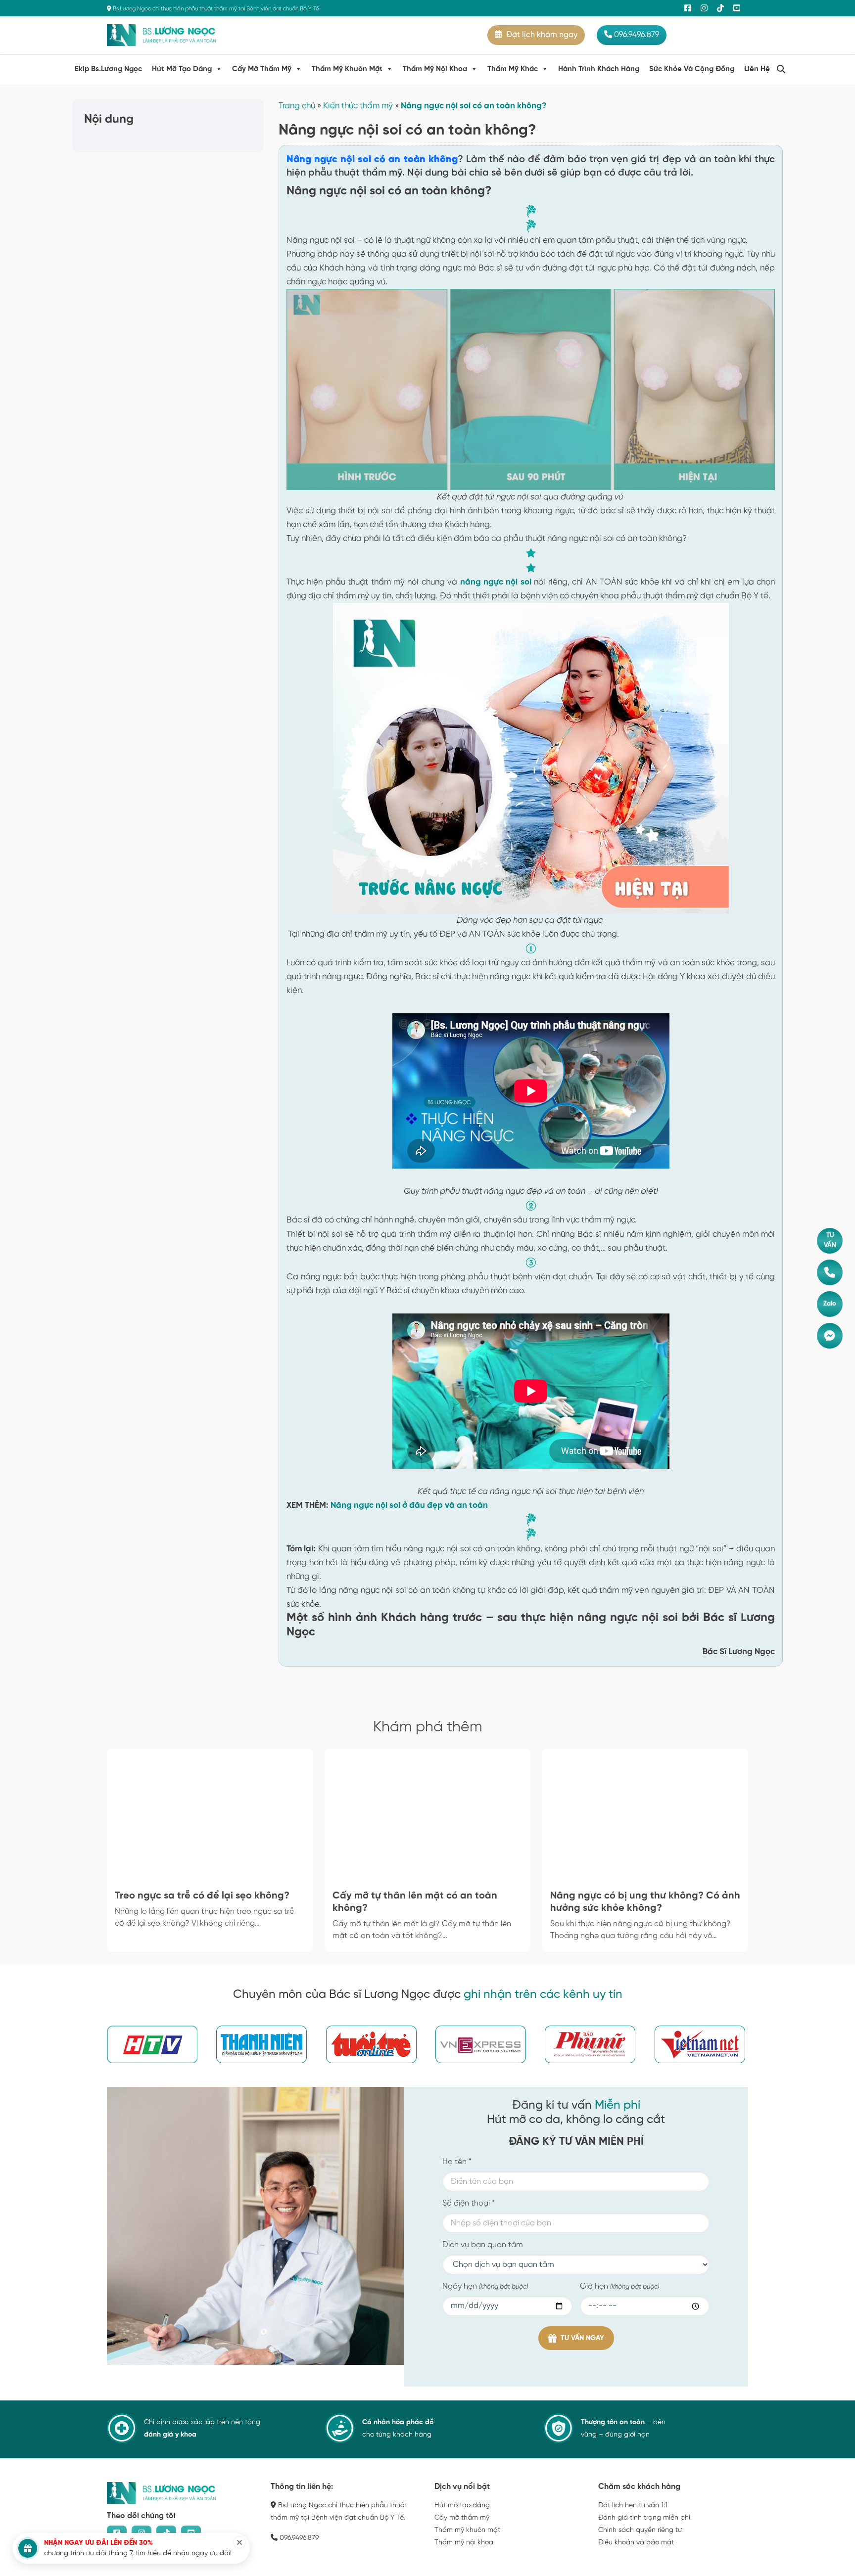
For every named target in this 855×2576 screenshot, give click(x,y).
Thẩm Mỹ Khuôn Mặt (347, 69)
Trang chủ (297, 106)
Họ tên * (457, 2162)
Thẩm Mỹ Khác (513, 69)
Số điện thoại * (469, 2203)
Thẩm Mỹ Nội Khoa (435, 69)
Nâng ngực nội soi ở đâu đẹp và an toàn (409, 1505)
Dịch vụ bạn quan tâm (483, 2245)
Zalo (830, 1304)
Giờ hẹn (619, 2286)
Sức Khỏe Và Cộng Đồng (692, 69)
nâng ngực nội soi (496, 582)
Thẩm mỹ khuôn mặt (467, 2530)
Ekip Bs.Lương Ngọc (108, 69)
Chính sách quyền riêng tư (640, 2530)
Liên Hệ (757, 69)
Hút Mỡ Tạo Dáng (182, 69)
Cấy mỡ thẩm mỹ (462, 2518)
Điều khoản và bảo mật (636, 2543)
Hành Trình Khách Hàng (599, 69)
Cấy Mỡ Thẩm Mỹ (262, 69)
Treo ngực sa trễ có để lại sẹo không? (202, 1896)
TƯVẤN (830, 1241)
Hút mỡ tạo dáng (462, 2506)
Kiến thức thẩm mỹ (358, 106)
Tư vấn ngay (582, 2338)
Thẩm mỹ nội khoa (464, 2543)
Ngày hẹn (485, 2286)
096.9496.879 (636, 35)
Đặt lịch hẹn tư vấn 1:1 (633, 2506)
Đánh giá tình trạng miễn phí (644, 2518)
